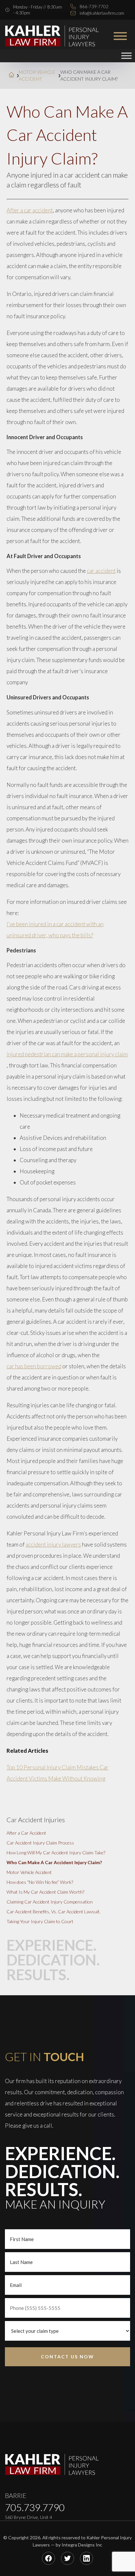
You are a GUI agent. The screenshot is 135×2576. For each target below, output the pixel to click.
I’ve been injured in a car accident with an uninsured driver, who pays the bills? (55, 930)
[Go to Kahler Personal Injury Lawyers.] (11, 76)
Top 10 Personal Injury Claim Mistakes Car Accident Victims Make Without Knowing (58, 1773)
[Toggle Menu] (126, 56)
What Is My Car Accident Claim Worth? (45, 1892)
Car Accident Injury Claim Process (40, 1843)
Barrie (16, 2495)
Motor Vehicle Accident (37, 75)
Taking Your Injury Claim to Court (40, 1921)
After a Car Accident (26, 1833)
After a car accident (30, 210)
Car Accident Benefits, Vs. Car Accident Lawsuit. (54, 1912)
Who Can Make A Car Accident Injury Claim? (54, 1862)
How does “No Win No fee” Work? (40, 1882)
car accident (101, 571)
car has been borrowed (34, 1366)
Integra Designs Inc (82, 2545)
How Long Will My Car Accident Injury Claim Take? (56, 1853)
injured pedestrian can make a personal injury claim (67, 1054)
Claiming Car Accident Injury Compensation (50, 1902)
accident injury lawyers (53, 1544)
